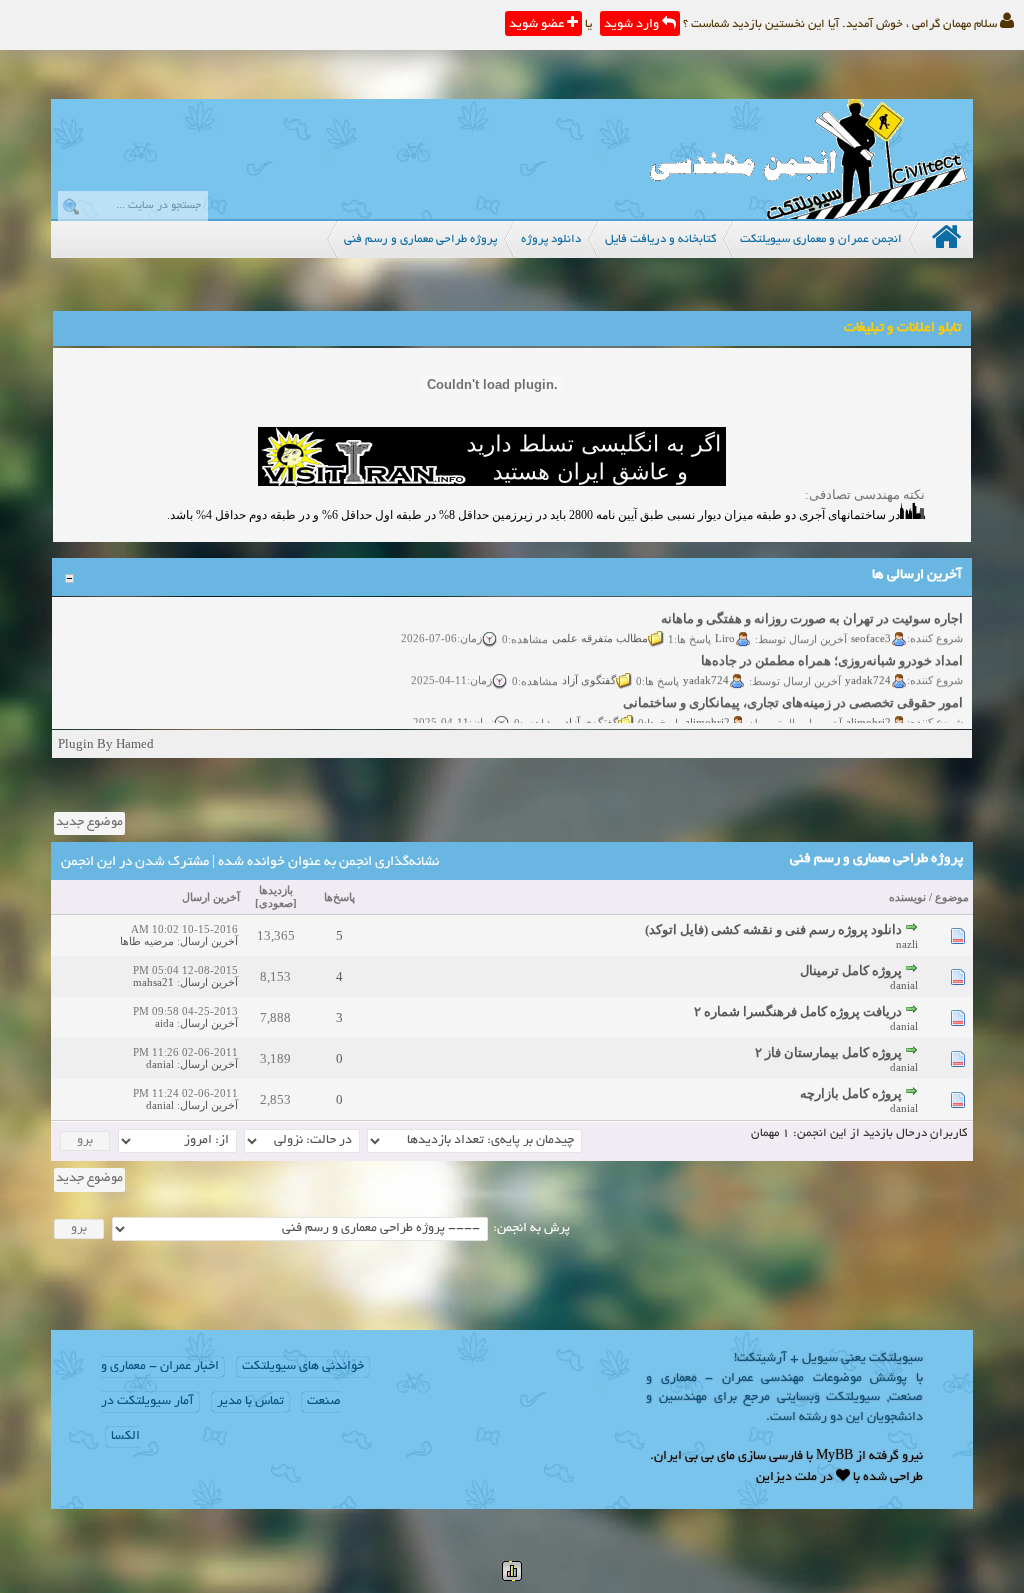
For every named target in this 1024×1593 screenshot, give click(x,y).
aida (164, 1023)
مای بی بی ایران (694, 1457)
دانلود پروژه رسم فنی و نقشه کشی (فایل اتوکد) (773, 929)
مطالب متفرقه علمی (600, 629)
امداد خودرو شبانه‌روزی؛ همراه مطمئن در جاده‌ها (832, 652)
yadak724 (868, 671)
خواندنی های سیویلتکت (303, 1367)
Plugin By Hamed (106, 743)
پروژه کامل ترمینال (851, 970)
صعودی (276, 903)
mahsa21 (153, 982)
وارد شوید (633, 25)
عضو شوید (538, 25)
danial (904, 985)
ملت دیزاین (786, 1478)
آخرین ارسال (211, 897)
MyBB (834, 1457)
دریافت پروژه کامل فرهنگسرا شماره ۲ (798, 1011)
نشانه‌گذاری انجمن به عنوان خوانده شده (328, 862)
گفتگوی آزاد (589, 671)
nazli (907, 944)
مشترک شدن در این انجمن (135, 862)
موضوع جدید (89, 823)
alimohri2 (868, 713)
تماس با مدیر (250, 1402)
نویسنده (907, 897)
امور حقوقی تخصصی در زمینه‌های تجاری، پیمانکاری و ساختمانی (793, 694)
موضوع (952, 897)
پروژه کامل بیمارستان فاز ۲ (828, 1052)
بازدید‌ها (276, 890)
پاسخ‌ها (339, 897)
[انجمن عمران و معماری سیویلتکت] (808, 214)
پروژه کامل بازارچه (851, 1093)
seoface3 (871, 629)
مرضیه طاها (147, 941)
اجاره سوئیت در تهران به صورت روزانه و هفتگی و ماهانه (812, 610)
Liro (725, 629)
